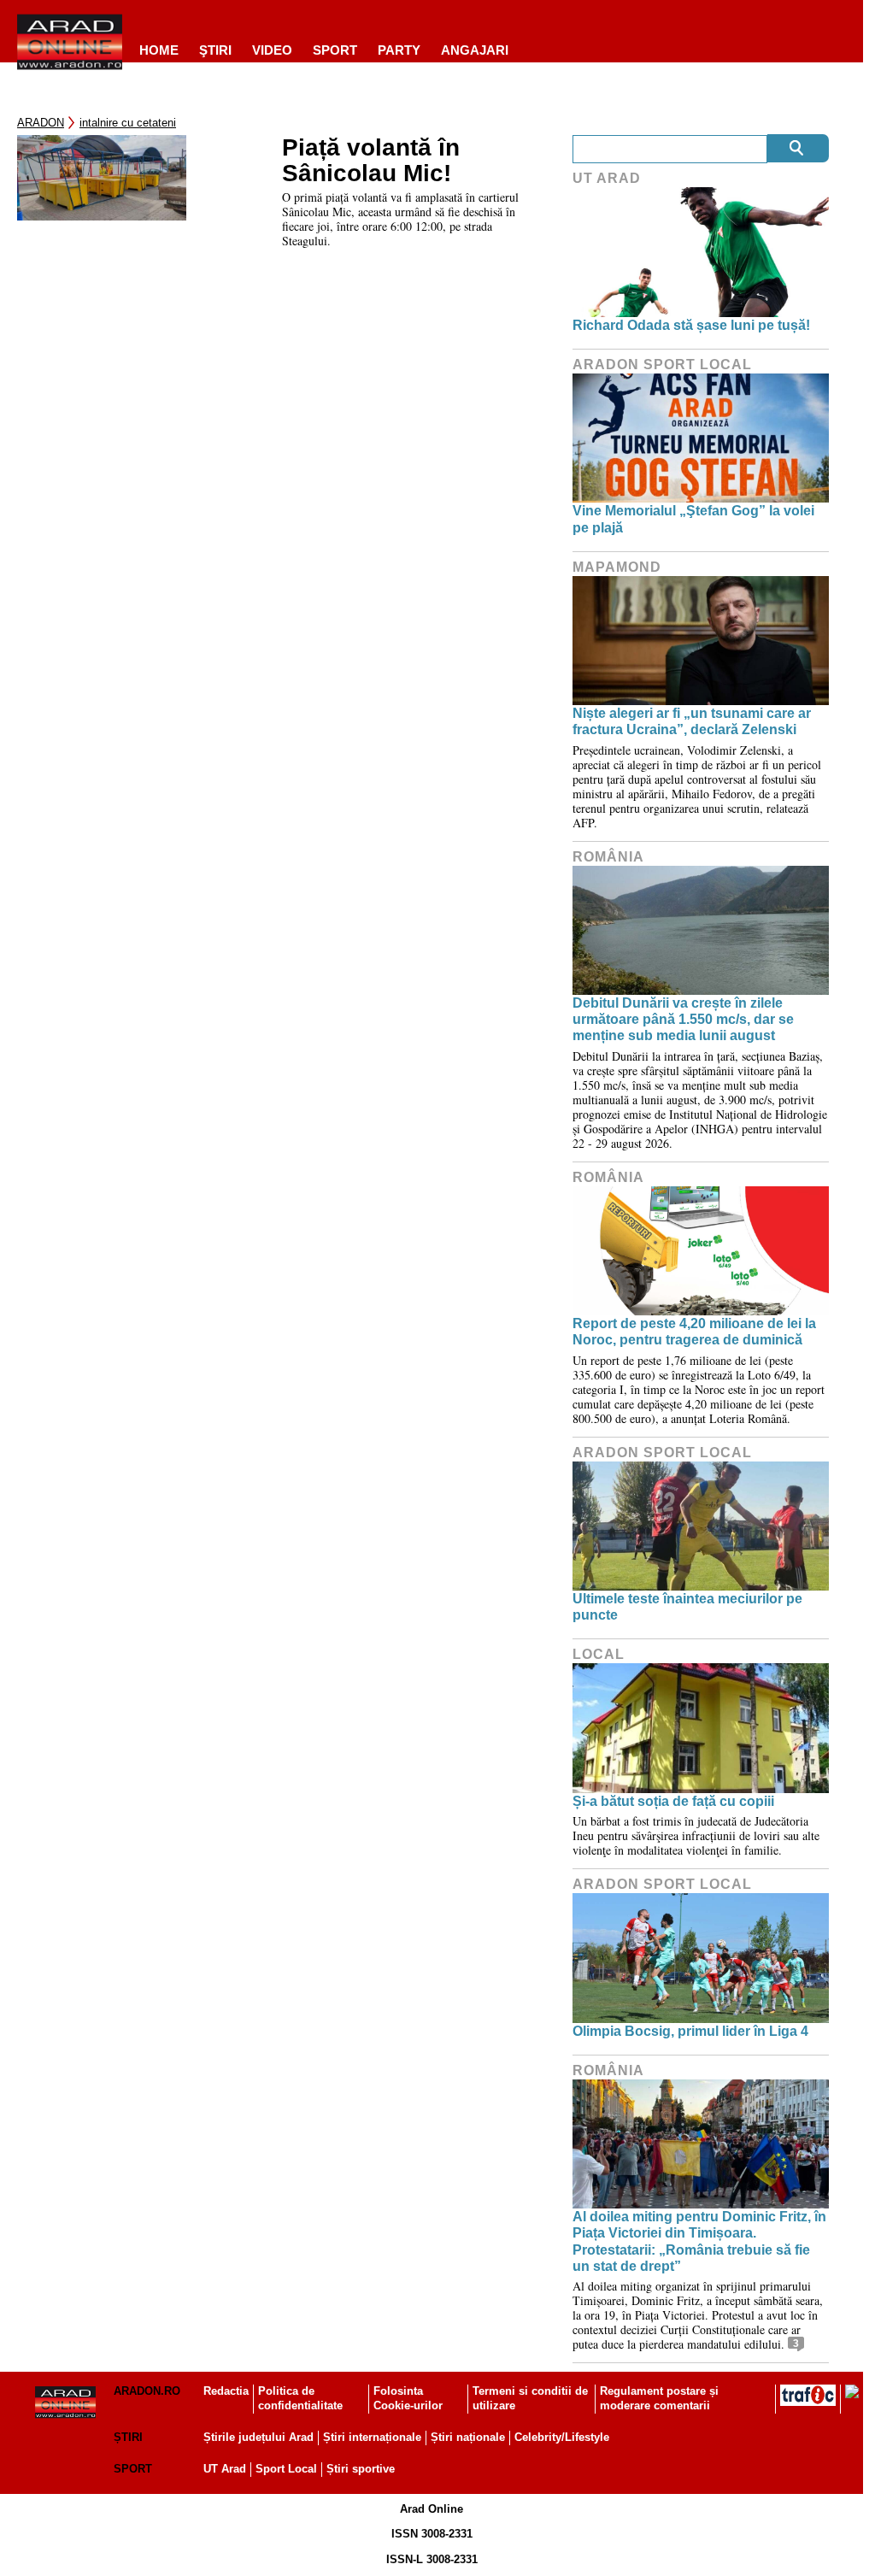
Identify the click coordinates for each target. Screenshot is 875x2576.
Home (159, 50)
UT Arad (607, 178)
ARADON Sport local (662, 365)
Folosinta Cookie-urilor (408, 2398)
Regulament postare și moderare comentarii (659, 2398)
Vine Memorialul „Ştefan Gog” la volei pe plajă (693, 519)
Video (272, 50)
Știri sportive (361, 2469)
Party (399, 50)
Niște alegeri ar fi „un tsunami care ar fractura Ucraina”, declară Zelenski (692, 721)
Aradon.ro (147, 2391)
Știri (128, 2437)
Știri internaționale (372, 2437)
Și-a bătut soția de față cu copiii (673, 1801)
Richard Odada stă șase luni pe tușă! (691, 325)
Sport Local (286, 2469)
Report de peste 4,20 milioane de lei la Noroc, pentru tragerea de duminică (694, 1332)
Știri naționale (468, 2437)
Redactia (226, 2391)
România (608, 857)
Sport (335, 50)
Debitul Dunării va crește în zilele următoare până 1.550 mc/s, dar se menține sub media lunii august (683, 1019)
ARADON (41, 123)
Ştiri (215, 50)
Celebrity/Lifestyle (562, 2437)
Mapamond (617, 567)
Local (599, 1654)
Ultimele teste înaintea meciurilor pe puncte (687, 1607)
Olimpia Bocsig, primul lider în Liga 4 (690, 2031)
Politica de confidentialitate (300, 2398)
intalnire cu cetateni (128, 123)
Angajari (475, 50)
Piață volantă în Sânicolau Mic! (371, 161)
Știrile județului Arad (258, 2437)
